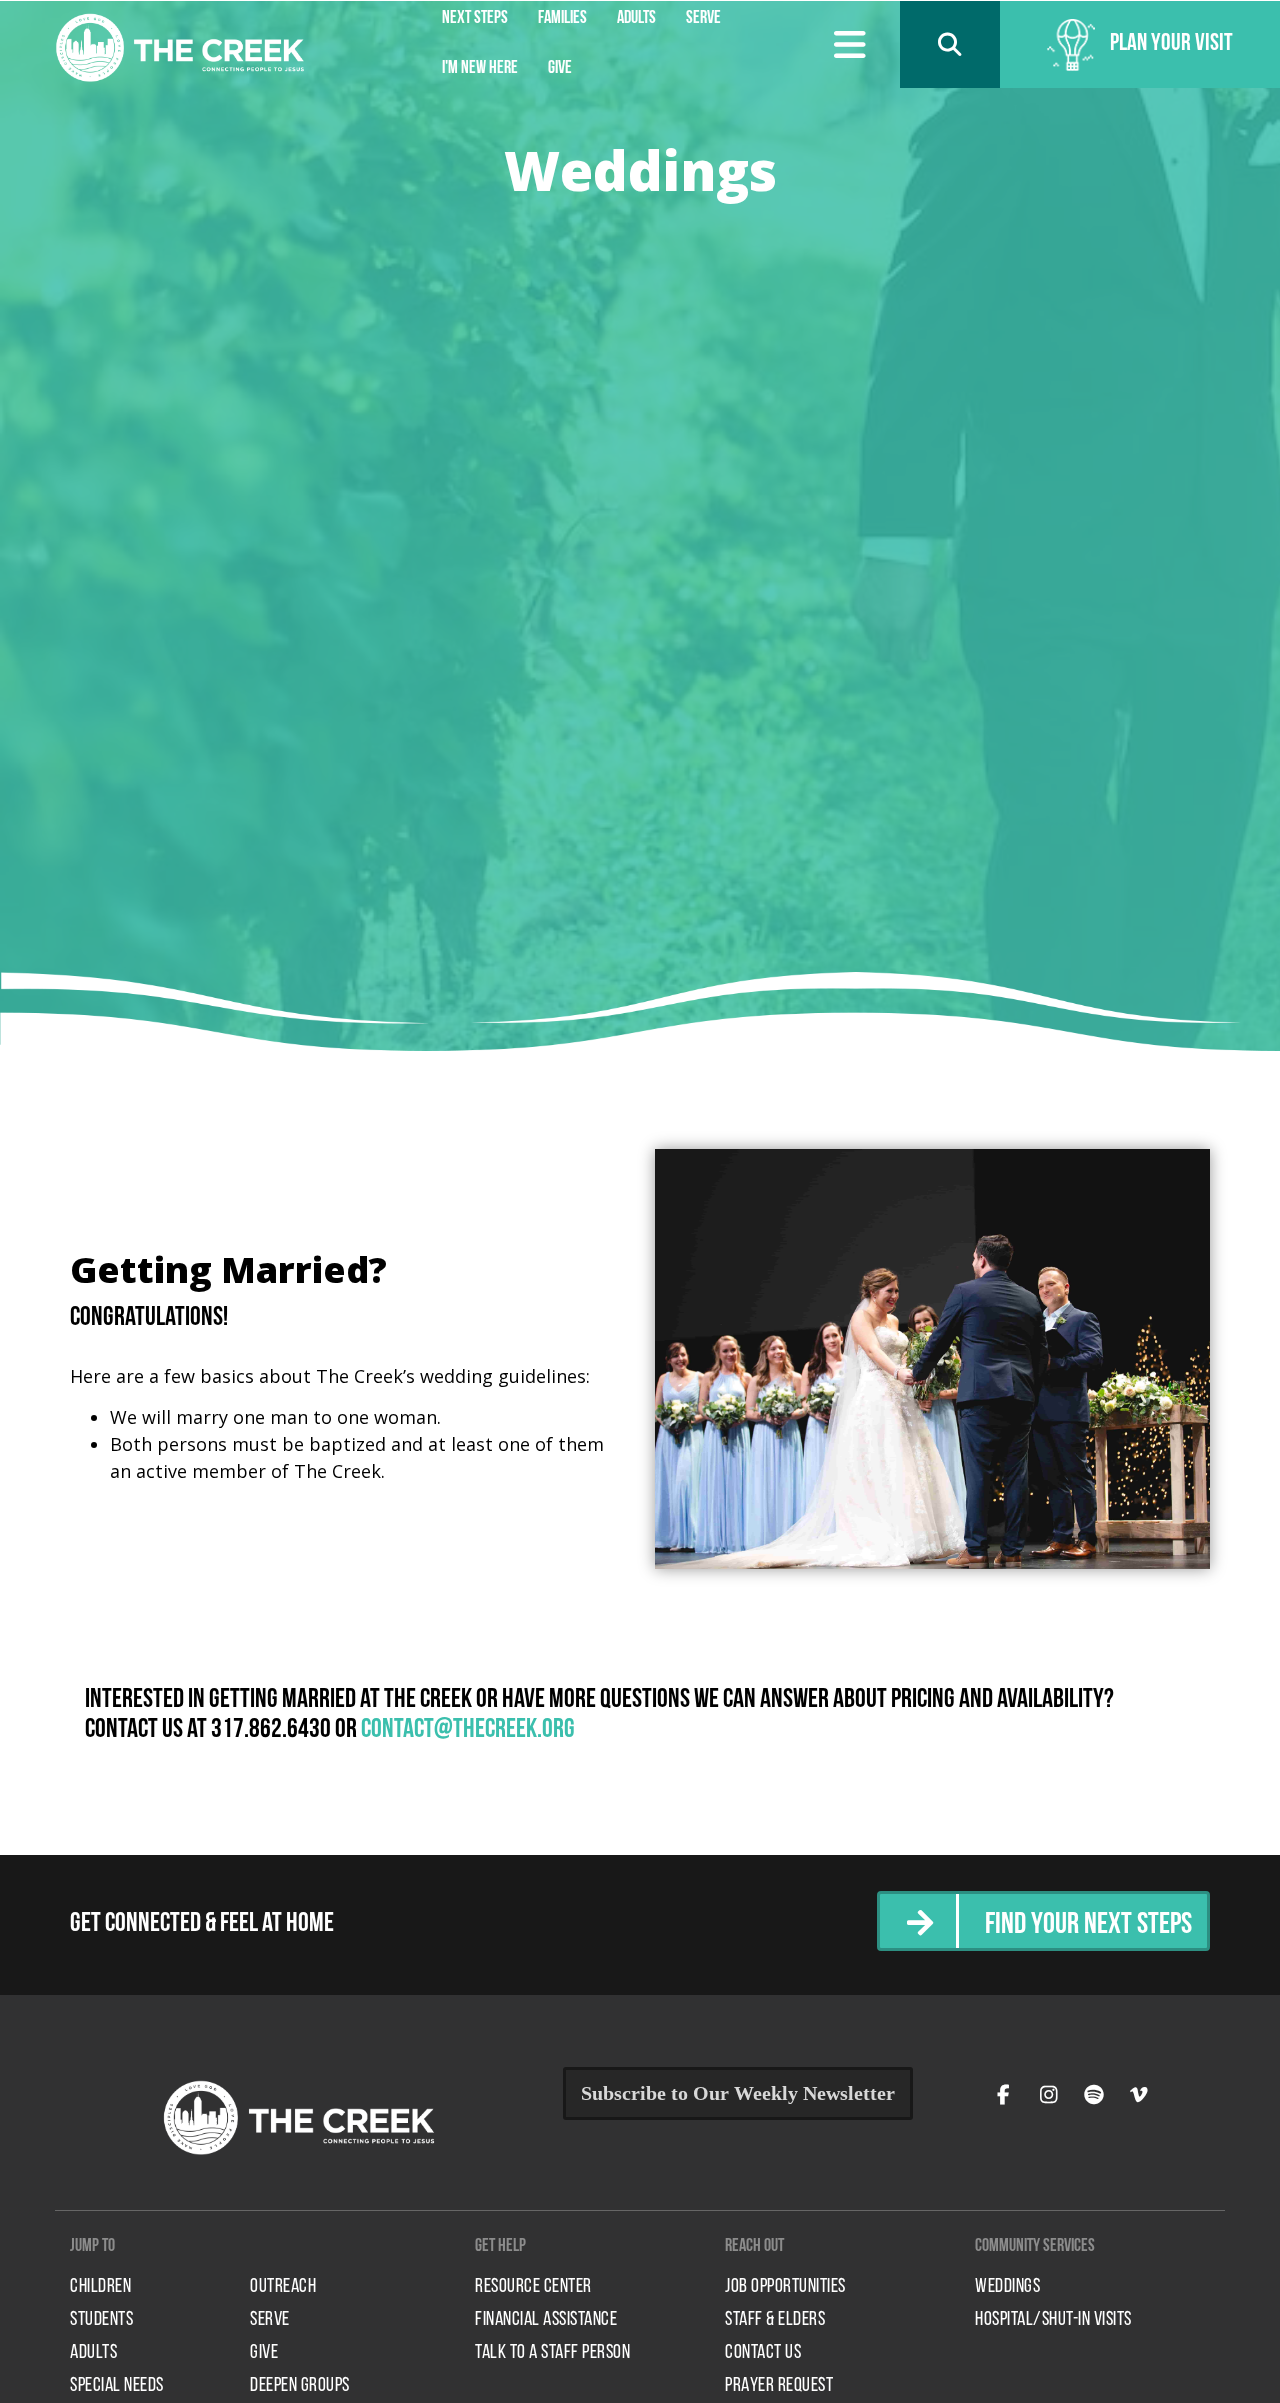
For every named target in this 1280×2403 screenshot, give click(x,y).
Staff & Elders (775, 2320)
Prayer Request (779, 2386)
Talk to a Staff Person (552, 2353)
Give (560, 69)
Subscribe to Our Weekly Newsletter (738, 2093)
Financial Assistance (546, 2320)
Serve (270, 2320)
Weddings (1007, 2287)
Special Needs (117, 2386)
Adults (93, 2353)
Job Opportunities (785, 2287)
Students (101, 2320)
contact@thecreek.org (468, 1730)
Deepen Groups (300, 2386)
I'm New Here (480, 69)
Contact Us (763, 2353)
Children (100, 2287)
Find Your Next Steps (1088, 1925)
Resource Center (533, 2287)
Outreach (283, 2287)
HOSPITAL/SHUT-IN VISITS (1053, 2320)
